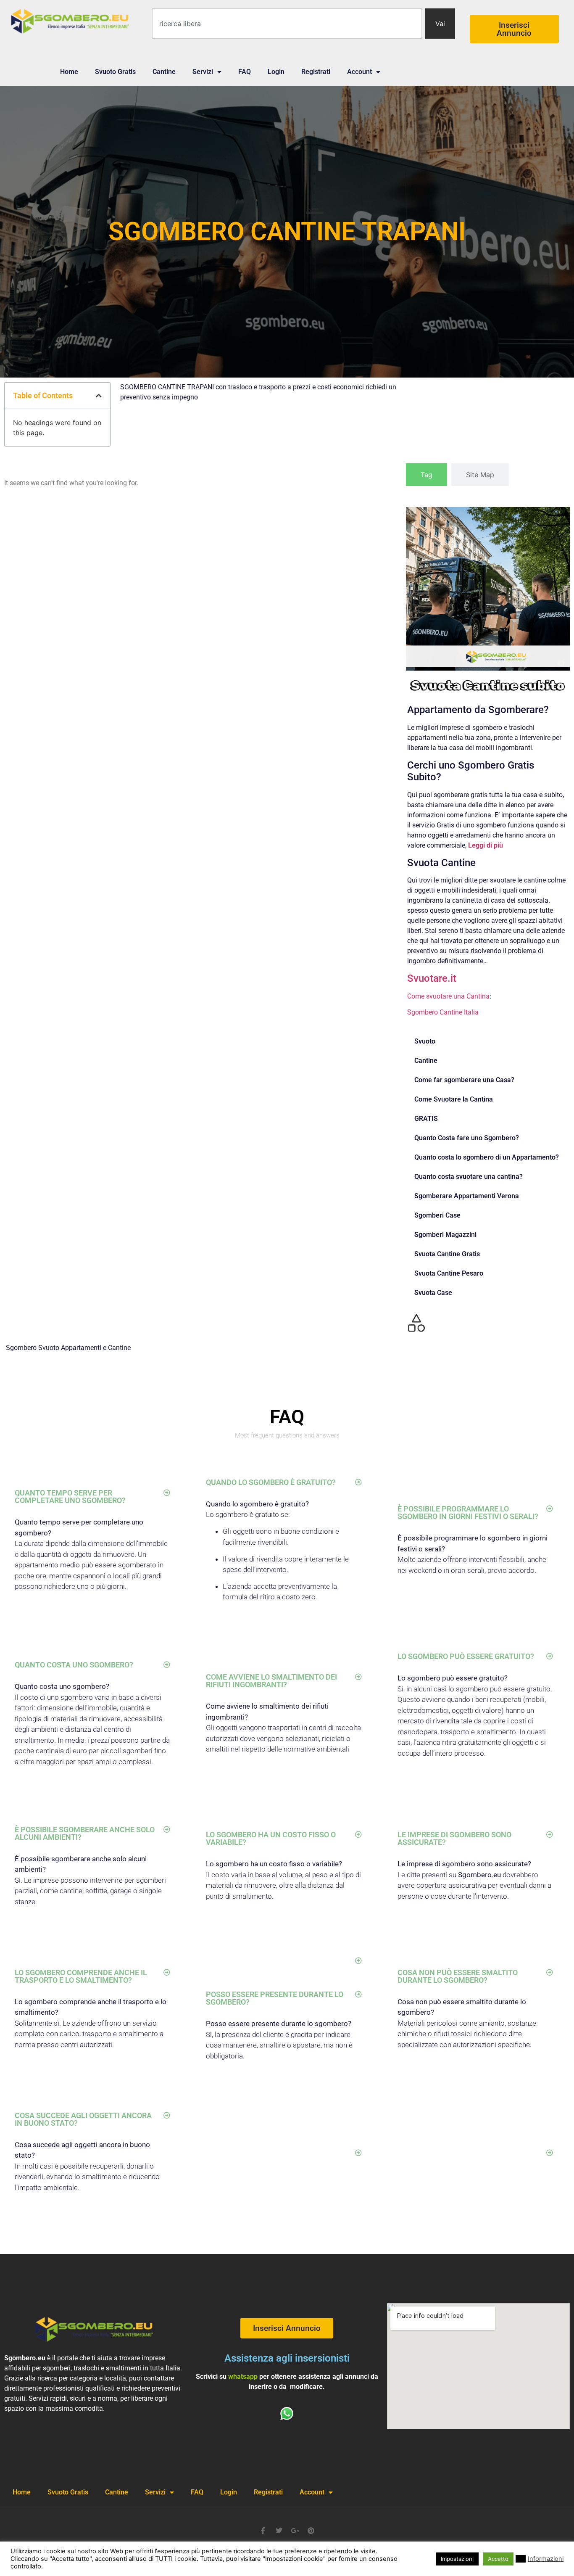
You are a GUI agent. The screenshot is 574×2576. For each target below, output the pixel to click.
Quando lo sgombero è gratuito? (271, 1482)
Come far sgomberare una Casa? (464, 1080)
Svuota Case (433, 1293)
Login (276, 72)
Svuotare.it (432, 978)
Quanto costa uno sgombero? (74, 1665)
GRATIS (426, 1119)
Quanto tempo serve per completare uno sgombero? (70, 1497)
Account (359, 72)
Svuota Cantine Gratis (447, 1254)
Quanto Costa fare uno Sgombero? (467, 1138)
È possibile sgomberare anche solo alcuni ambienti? (85, 1833)
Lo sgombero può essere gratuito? (466, 1656)
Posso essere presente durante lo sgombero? (275, 1998)
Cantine (164, 72)
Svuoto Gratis (115, 72)
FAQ (245, 72)
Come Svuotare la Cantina (454, 1099)
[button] (99, 396)
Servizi (203, 72)
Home (69, 72)
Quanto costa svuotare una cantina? (469, 1177)
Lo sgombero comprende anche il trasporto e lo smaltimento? (81, 1976)
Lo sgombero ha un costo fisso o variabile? (271, 1838)
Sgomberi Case (437, 1215)
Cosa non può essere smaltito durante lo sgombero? (458, 1976)
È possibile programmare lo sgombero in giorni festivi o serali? (468, 1513)
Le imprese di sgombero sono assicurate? (454, 1838)
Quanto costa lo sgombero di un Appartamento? (487, 1157)
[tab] (427, 475)
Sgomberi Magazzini (445, 1235)
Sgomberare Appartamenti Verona (467, 1196)
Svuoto (425, 1041)
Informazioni (546, 2559)
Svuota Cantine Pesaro (449, 1273)
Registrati (316, 72)
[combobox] (287, 24)
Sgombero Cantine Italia (443, 1012)
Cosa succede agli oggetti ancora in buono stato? (83, 2119)
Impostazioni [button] (457, 2559)
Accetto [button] (498, 2559)
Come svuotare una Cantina (448, 996)
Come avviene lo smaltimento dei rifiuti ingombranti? (271, 1681)
